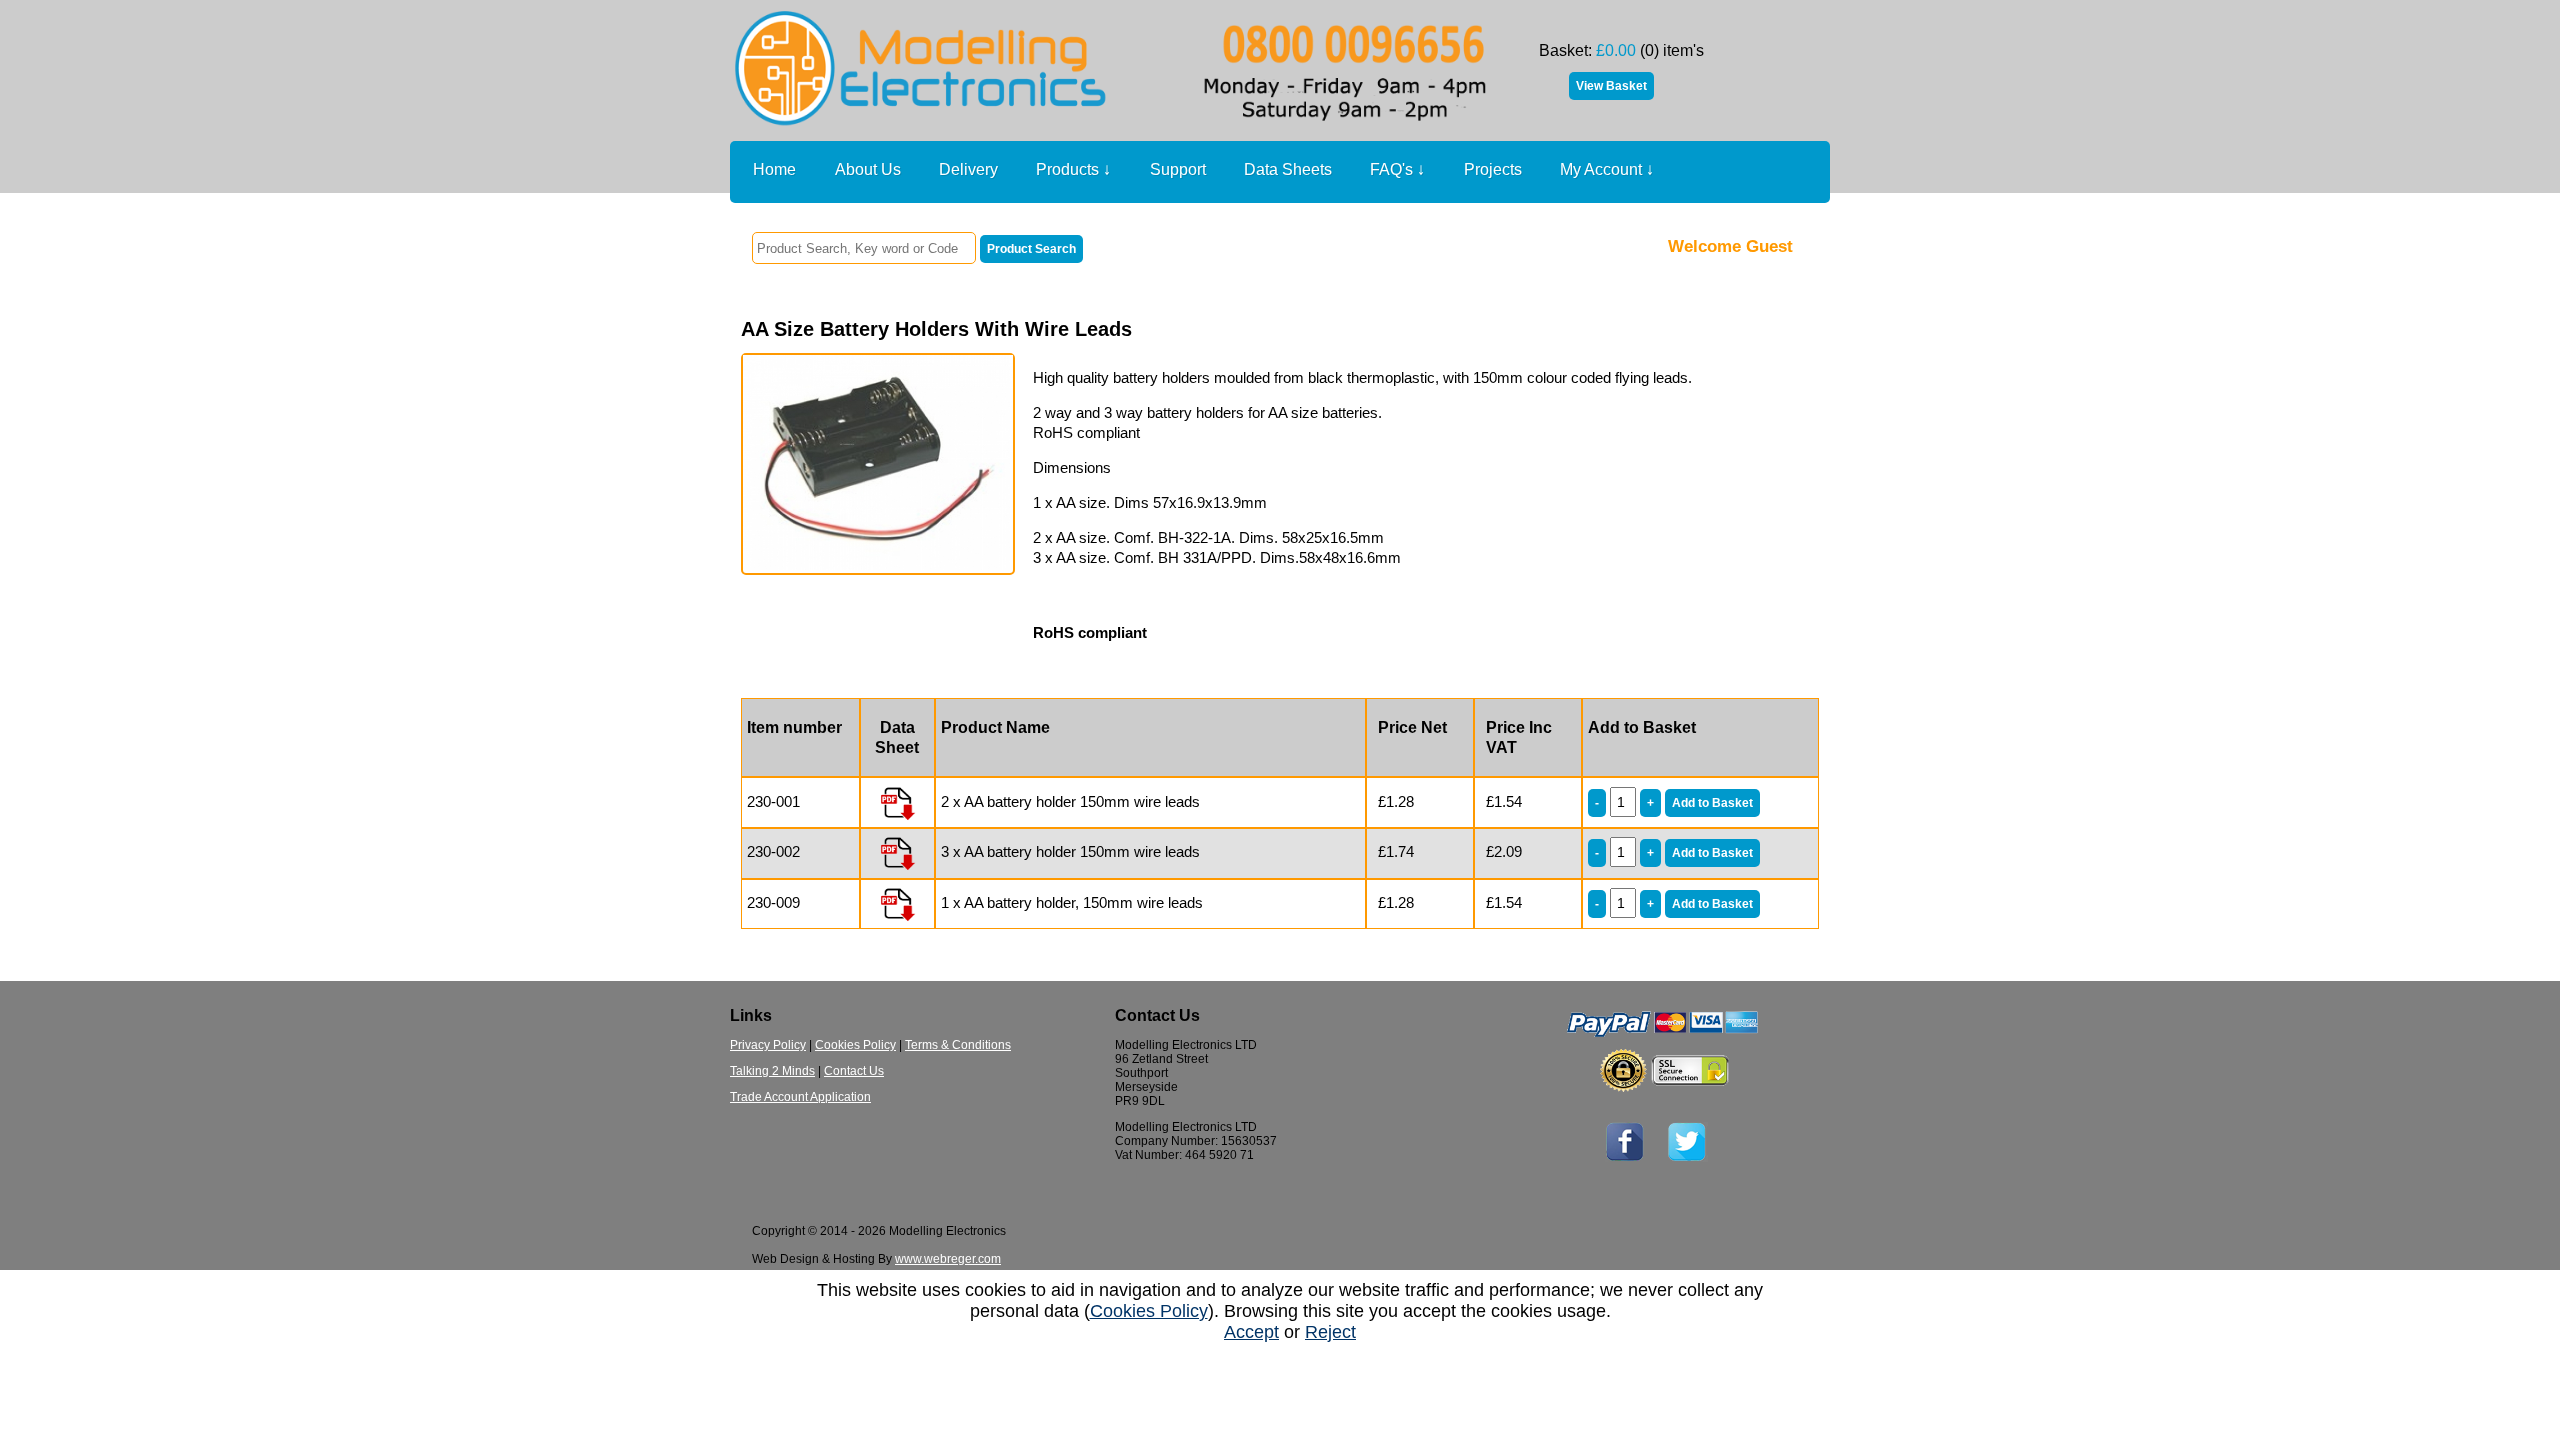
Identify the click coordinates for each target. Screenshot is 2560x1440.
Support (1178, 169)
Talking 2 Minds (772, 1071)
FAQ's (1397, 169)
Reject (1330, 1332)
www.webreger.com (948, 1259)
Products (1073, 169)
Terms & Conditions (958, 1045)
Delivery (968, 169)
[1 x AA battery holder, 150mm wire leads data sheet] (897, 902)
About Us (868, 169)
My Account (1607, 169)
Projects (1493, 169)
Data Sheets (1288, 169)
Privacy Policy (768, 1045)
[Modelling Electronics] (1115, 135)
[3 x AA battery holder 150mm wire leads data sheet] (897, 851)
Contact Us (854, 1071)
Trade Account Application (800, 1097)
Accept (1251, 1332)
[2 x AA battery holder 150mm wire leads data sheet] (897, 801)
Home (774, 169)
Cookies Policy (855, 1045)
